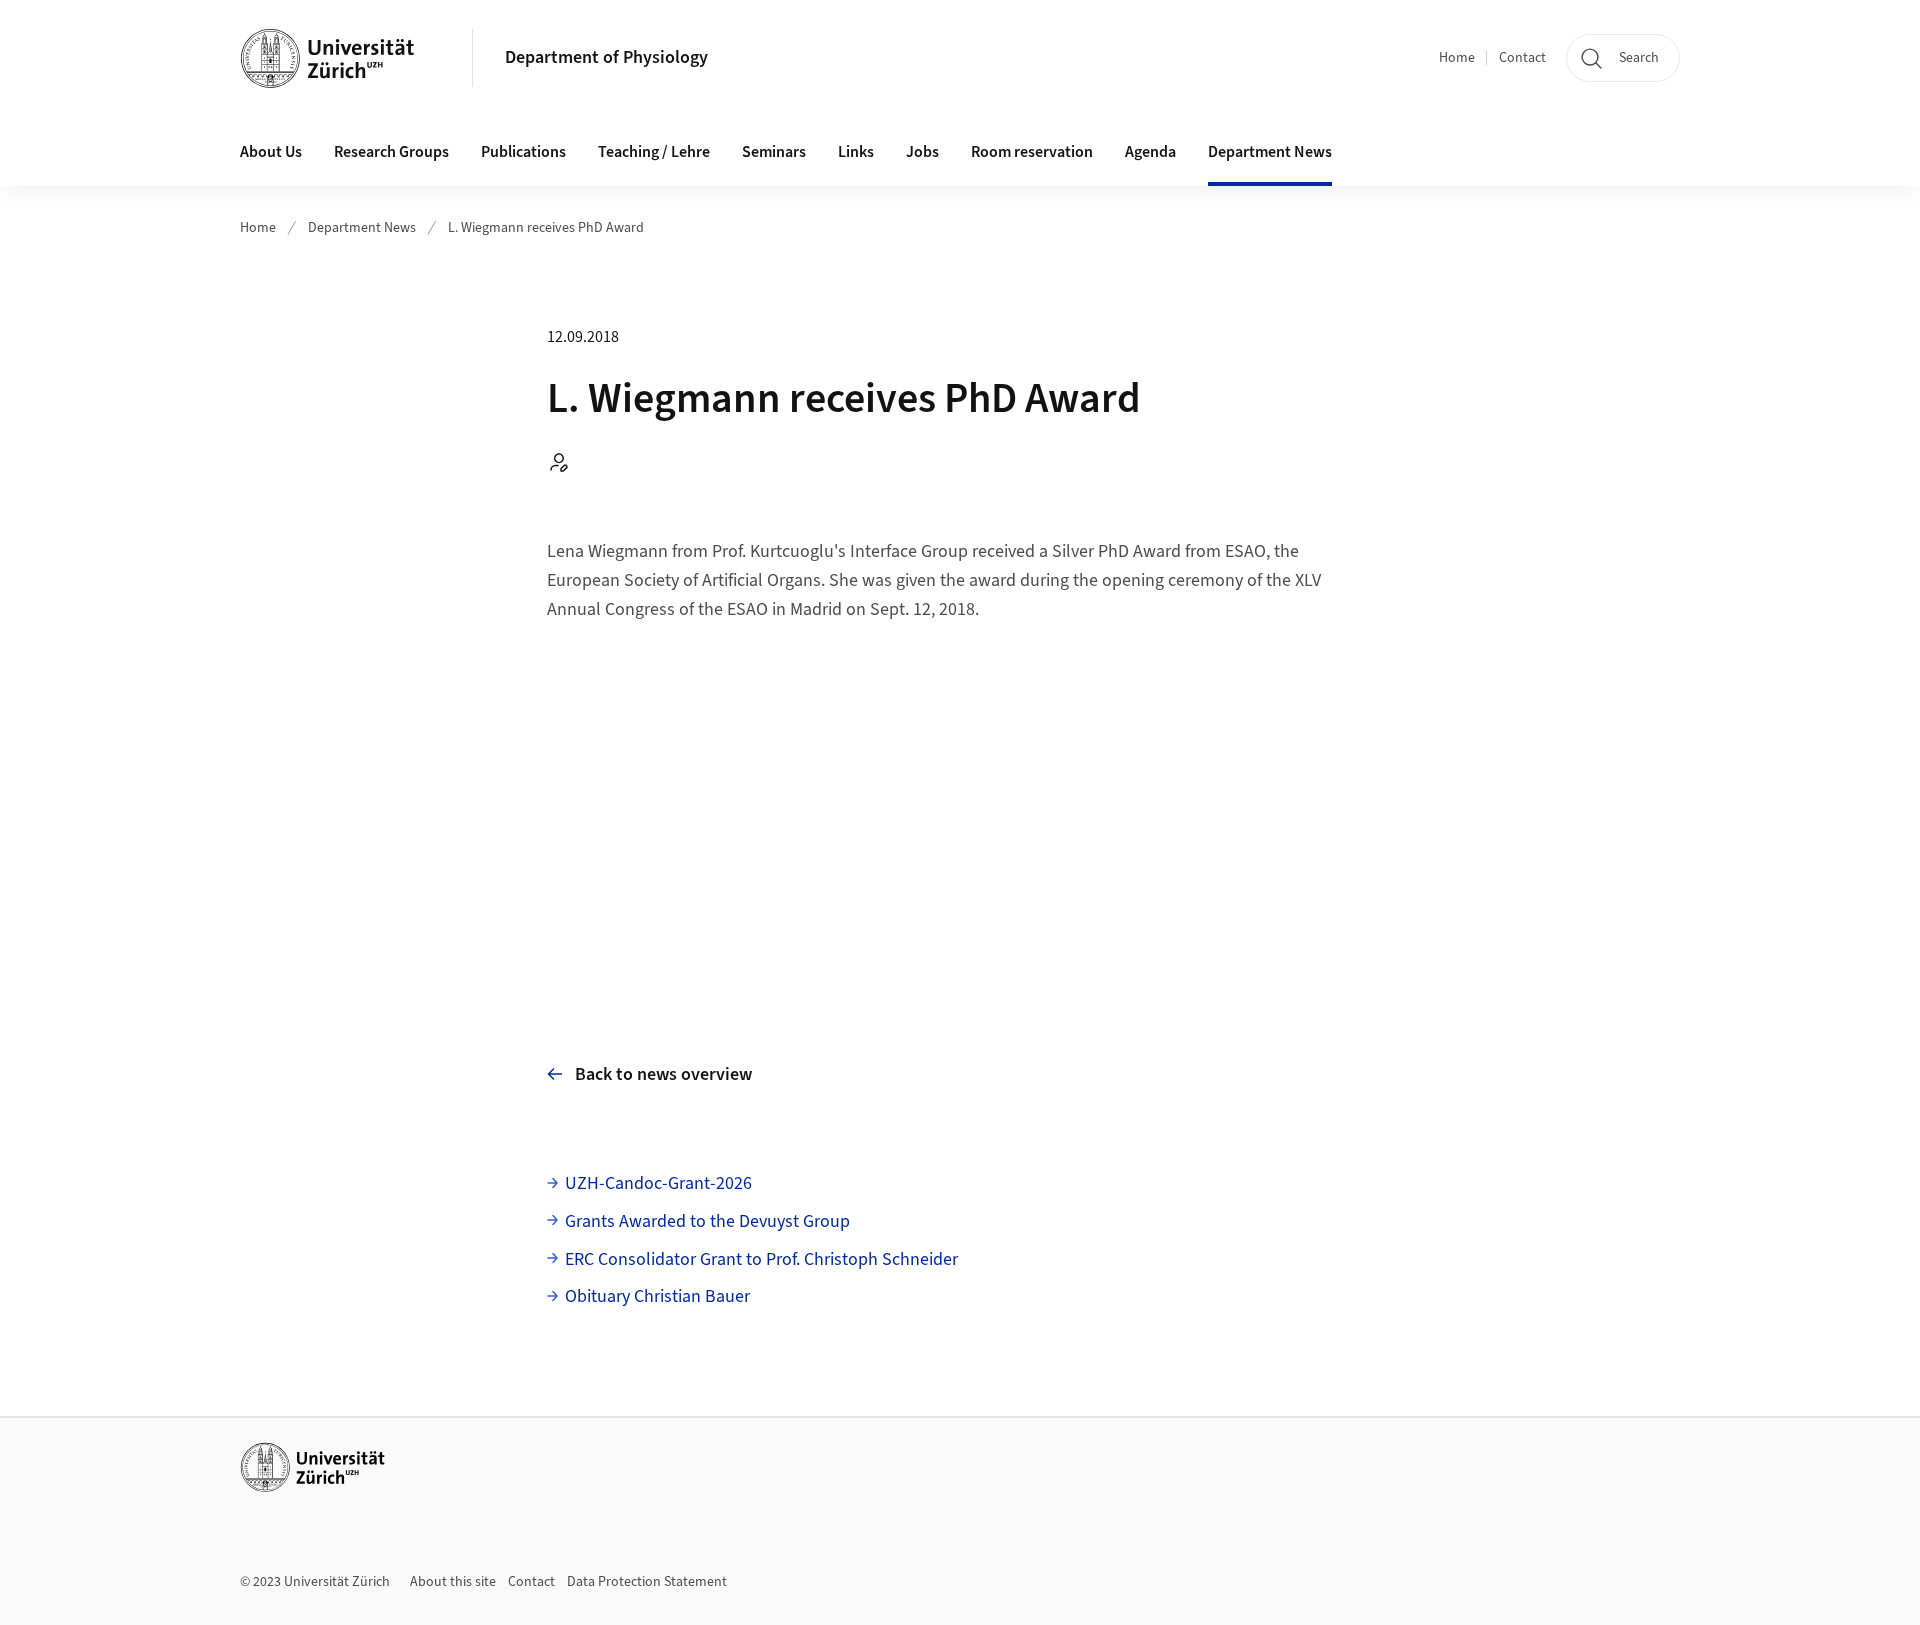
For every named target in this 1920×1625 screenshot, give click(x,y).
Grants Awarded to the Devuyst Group (707, 1221)
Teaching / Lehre (654, 152)
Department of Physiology (606, 57)
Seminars (774, 152)
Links (856, 152)
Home (1457, 58)
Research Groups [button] (391, 152)
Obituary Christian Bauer (657, 1296)
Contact (1522, 58)
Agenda (1150, 152)
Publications (523, 152)
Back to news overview (663, 1074)
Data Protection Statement (647, 1582)
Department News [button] (1270, 152)
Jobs (922, 152)
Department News (362, 228)
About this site (453, 1582)
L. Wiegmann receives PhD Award (546, 228)
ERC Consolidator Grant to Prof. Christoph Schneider (761, 1259)
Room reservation (1032, 152)
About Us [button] (271, 152)
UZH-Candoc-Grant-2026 (658, 1183)
